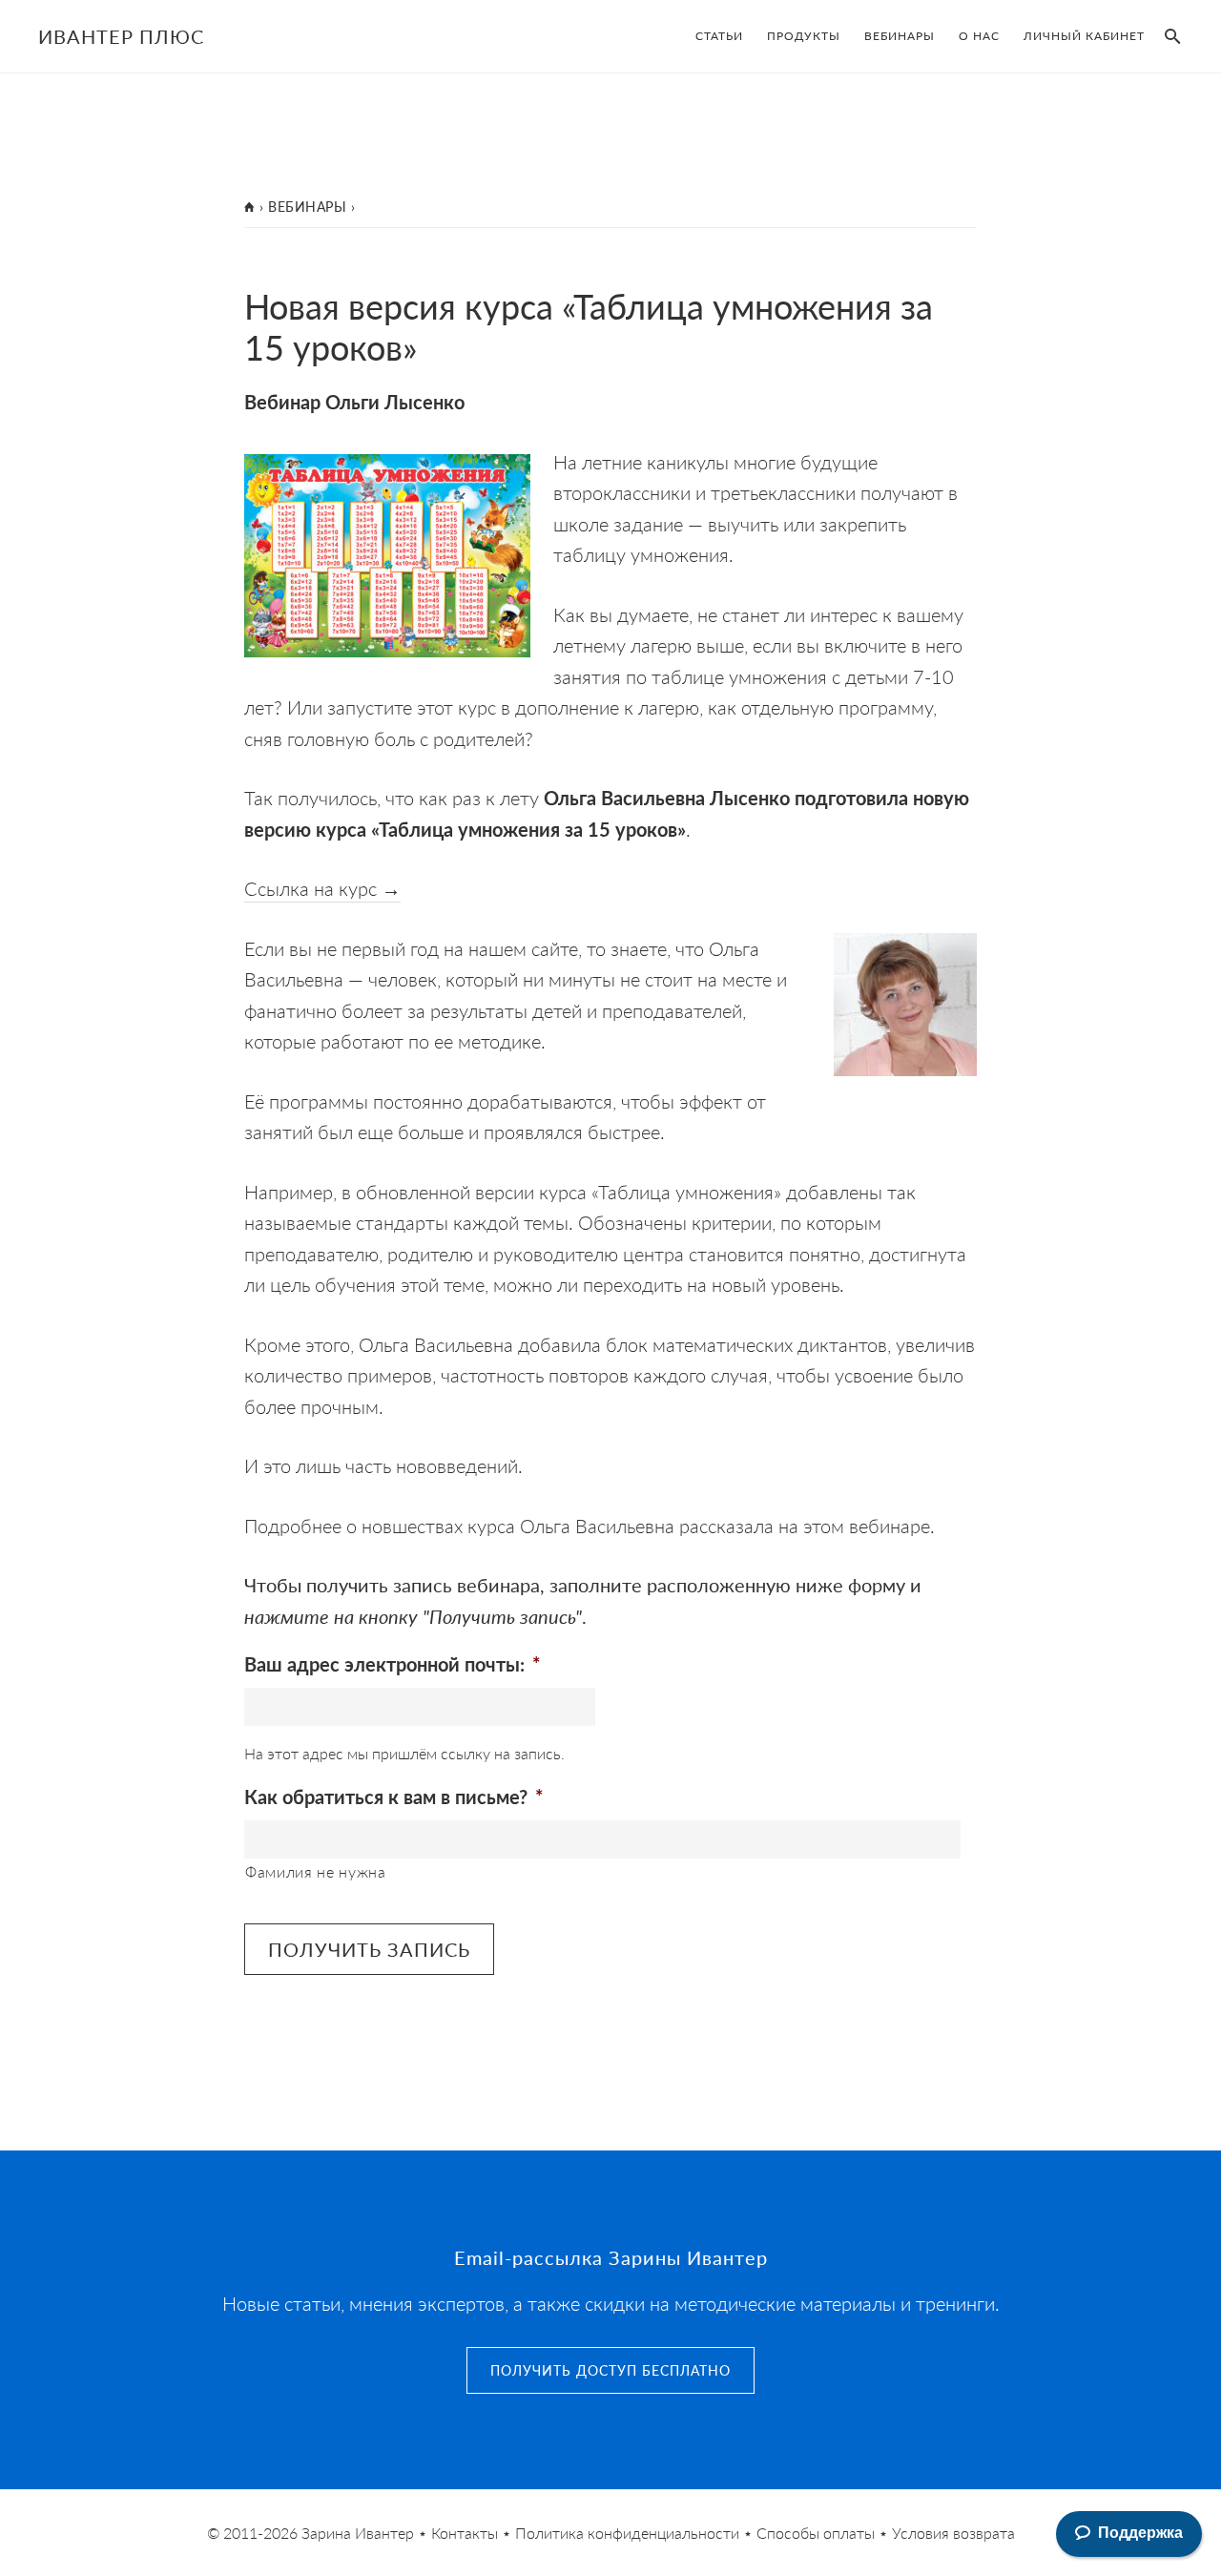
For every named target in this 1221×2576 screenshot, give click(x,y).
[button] (1169, 36)
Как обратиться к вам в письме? (394, 1797)
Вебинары (307, 206)
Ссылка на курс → (322, 888)
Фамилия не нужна (316, 1871)
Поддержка (1140, 2533)
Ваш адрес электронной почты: (393, 1664)
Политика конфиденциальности (627, 2533)
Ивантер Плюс (121, 36)
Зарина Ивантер (358, 2533)
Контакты (465, 2533)
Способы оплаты (816, 2533)
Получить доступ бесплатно (610, 2370)
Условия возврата (953, 2533)
